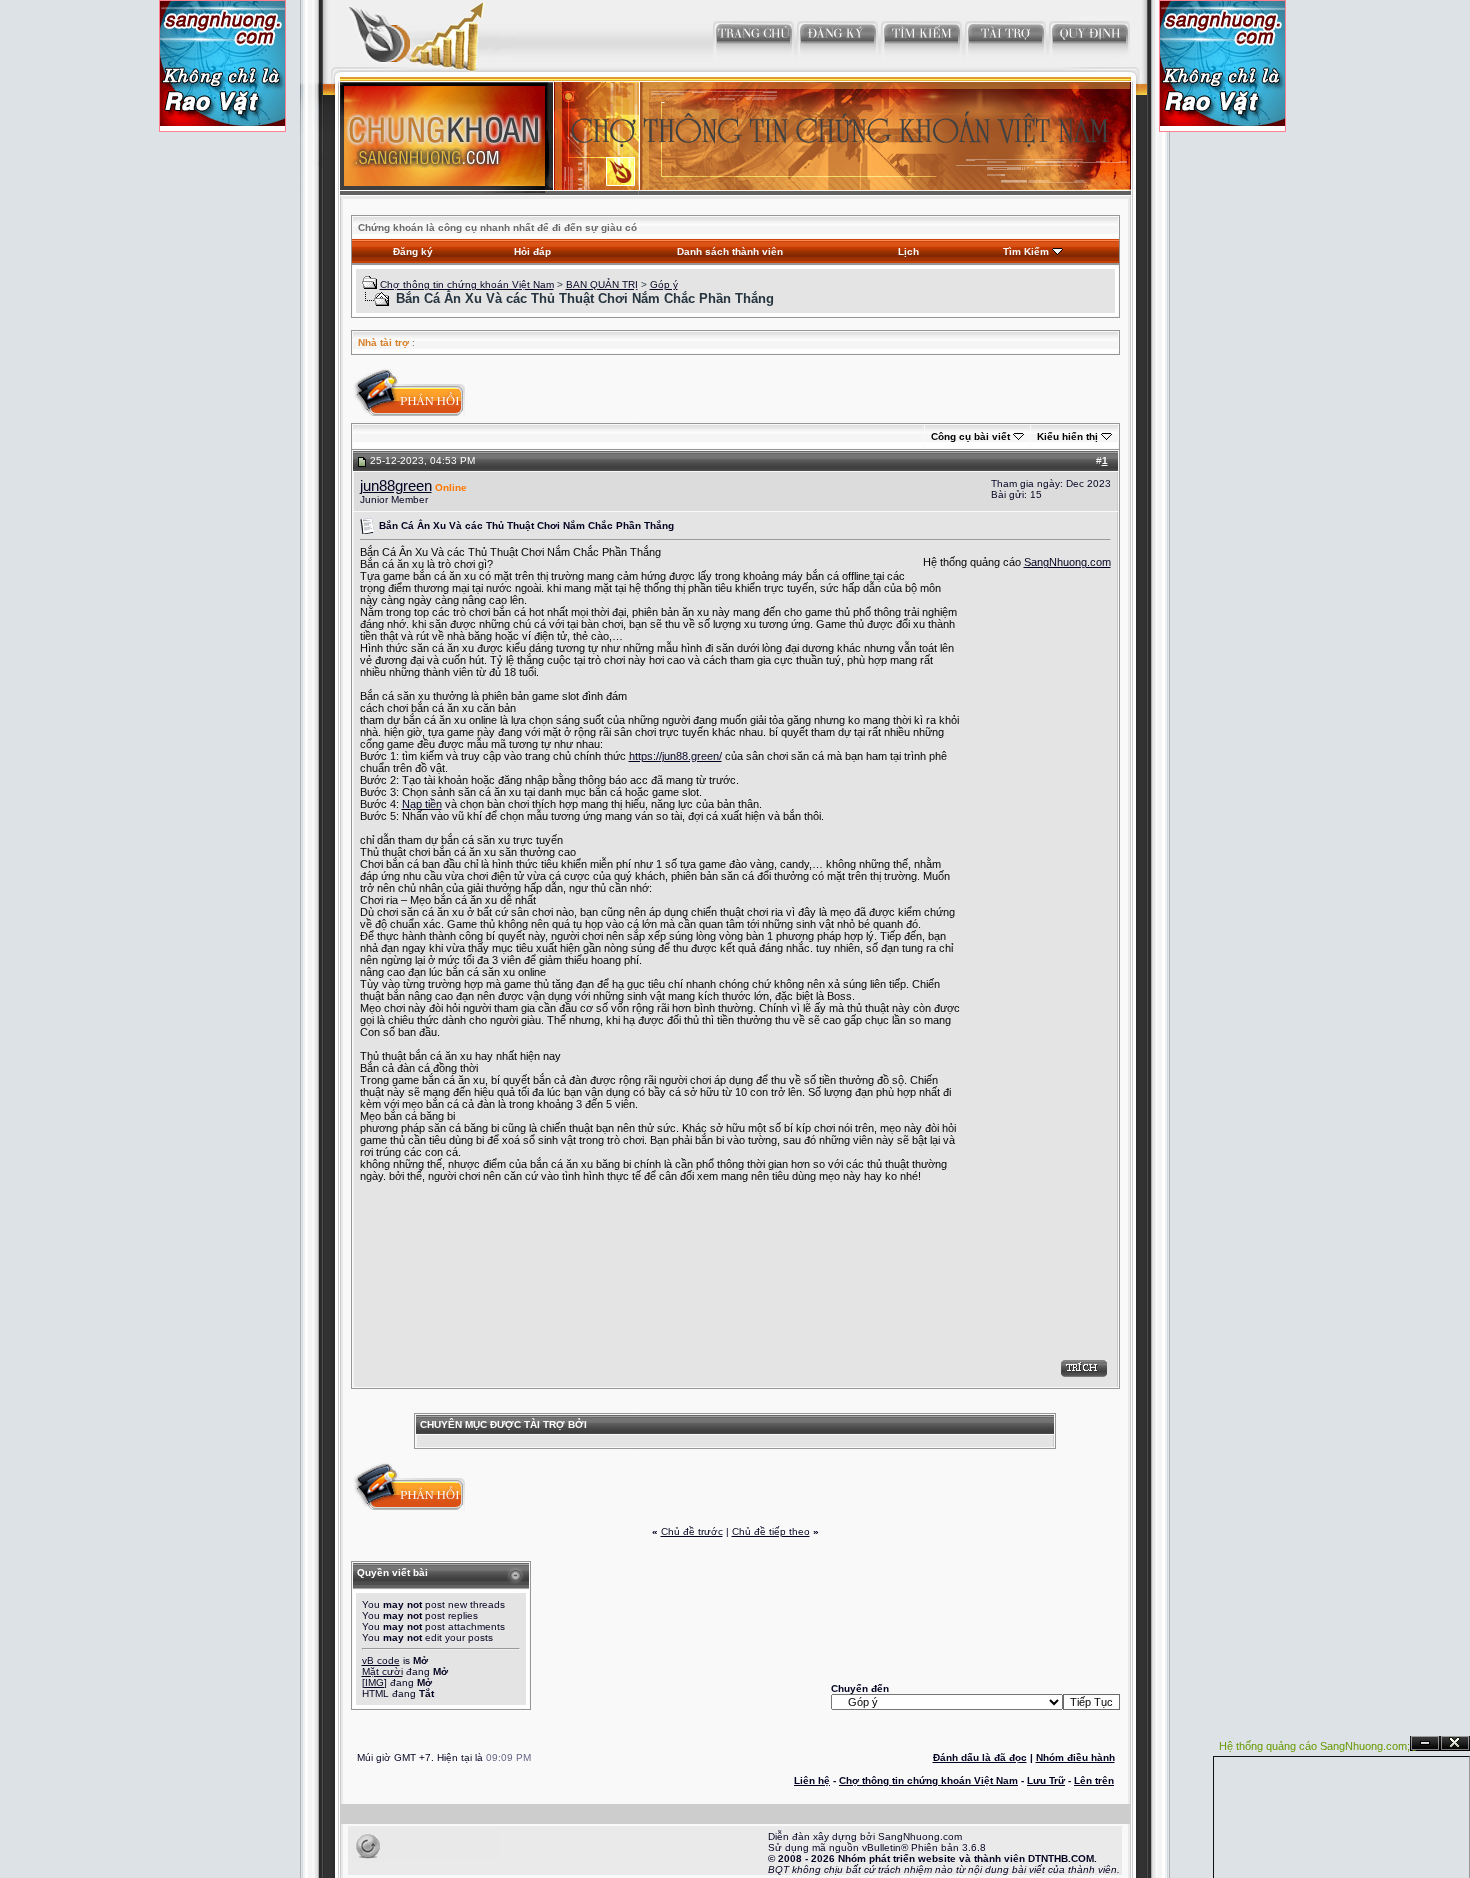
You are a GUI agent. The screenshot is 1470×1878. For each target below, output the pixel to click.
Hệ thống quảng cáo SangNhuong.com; (1314, 1746)
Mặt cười (382, 1671)
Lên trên (1094, 1780)
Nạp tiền (422, 804)
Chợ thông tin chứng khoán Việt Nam (467, 284)
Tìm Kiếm (1026, 251)
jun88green (396, 486)
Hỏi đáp (532, 251)
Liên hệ (812, 1780)
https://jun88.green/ (675, 756)
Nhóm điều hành (1075, 1757)
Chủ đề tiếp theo (771, 1531)
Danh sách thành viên (730, 251)
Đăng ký (413, 251)
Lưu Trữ (1046, 1780)
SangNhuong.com (1067, 562)
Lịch (908, 251)
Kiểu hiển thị (1067, 436)
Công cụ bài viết (970, 436)
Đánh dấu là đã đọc (980, 1757)
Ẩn (1425, 1743)
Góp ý (664, 284)
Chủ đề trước (692, 1531)
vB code (381, 1660)
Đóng (1455, 1743)
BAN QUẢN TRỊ (602, 284)
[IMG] (374, 1682)
